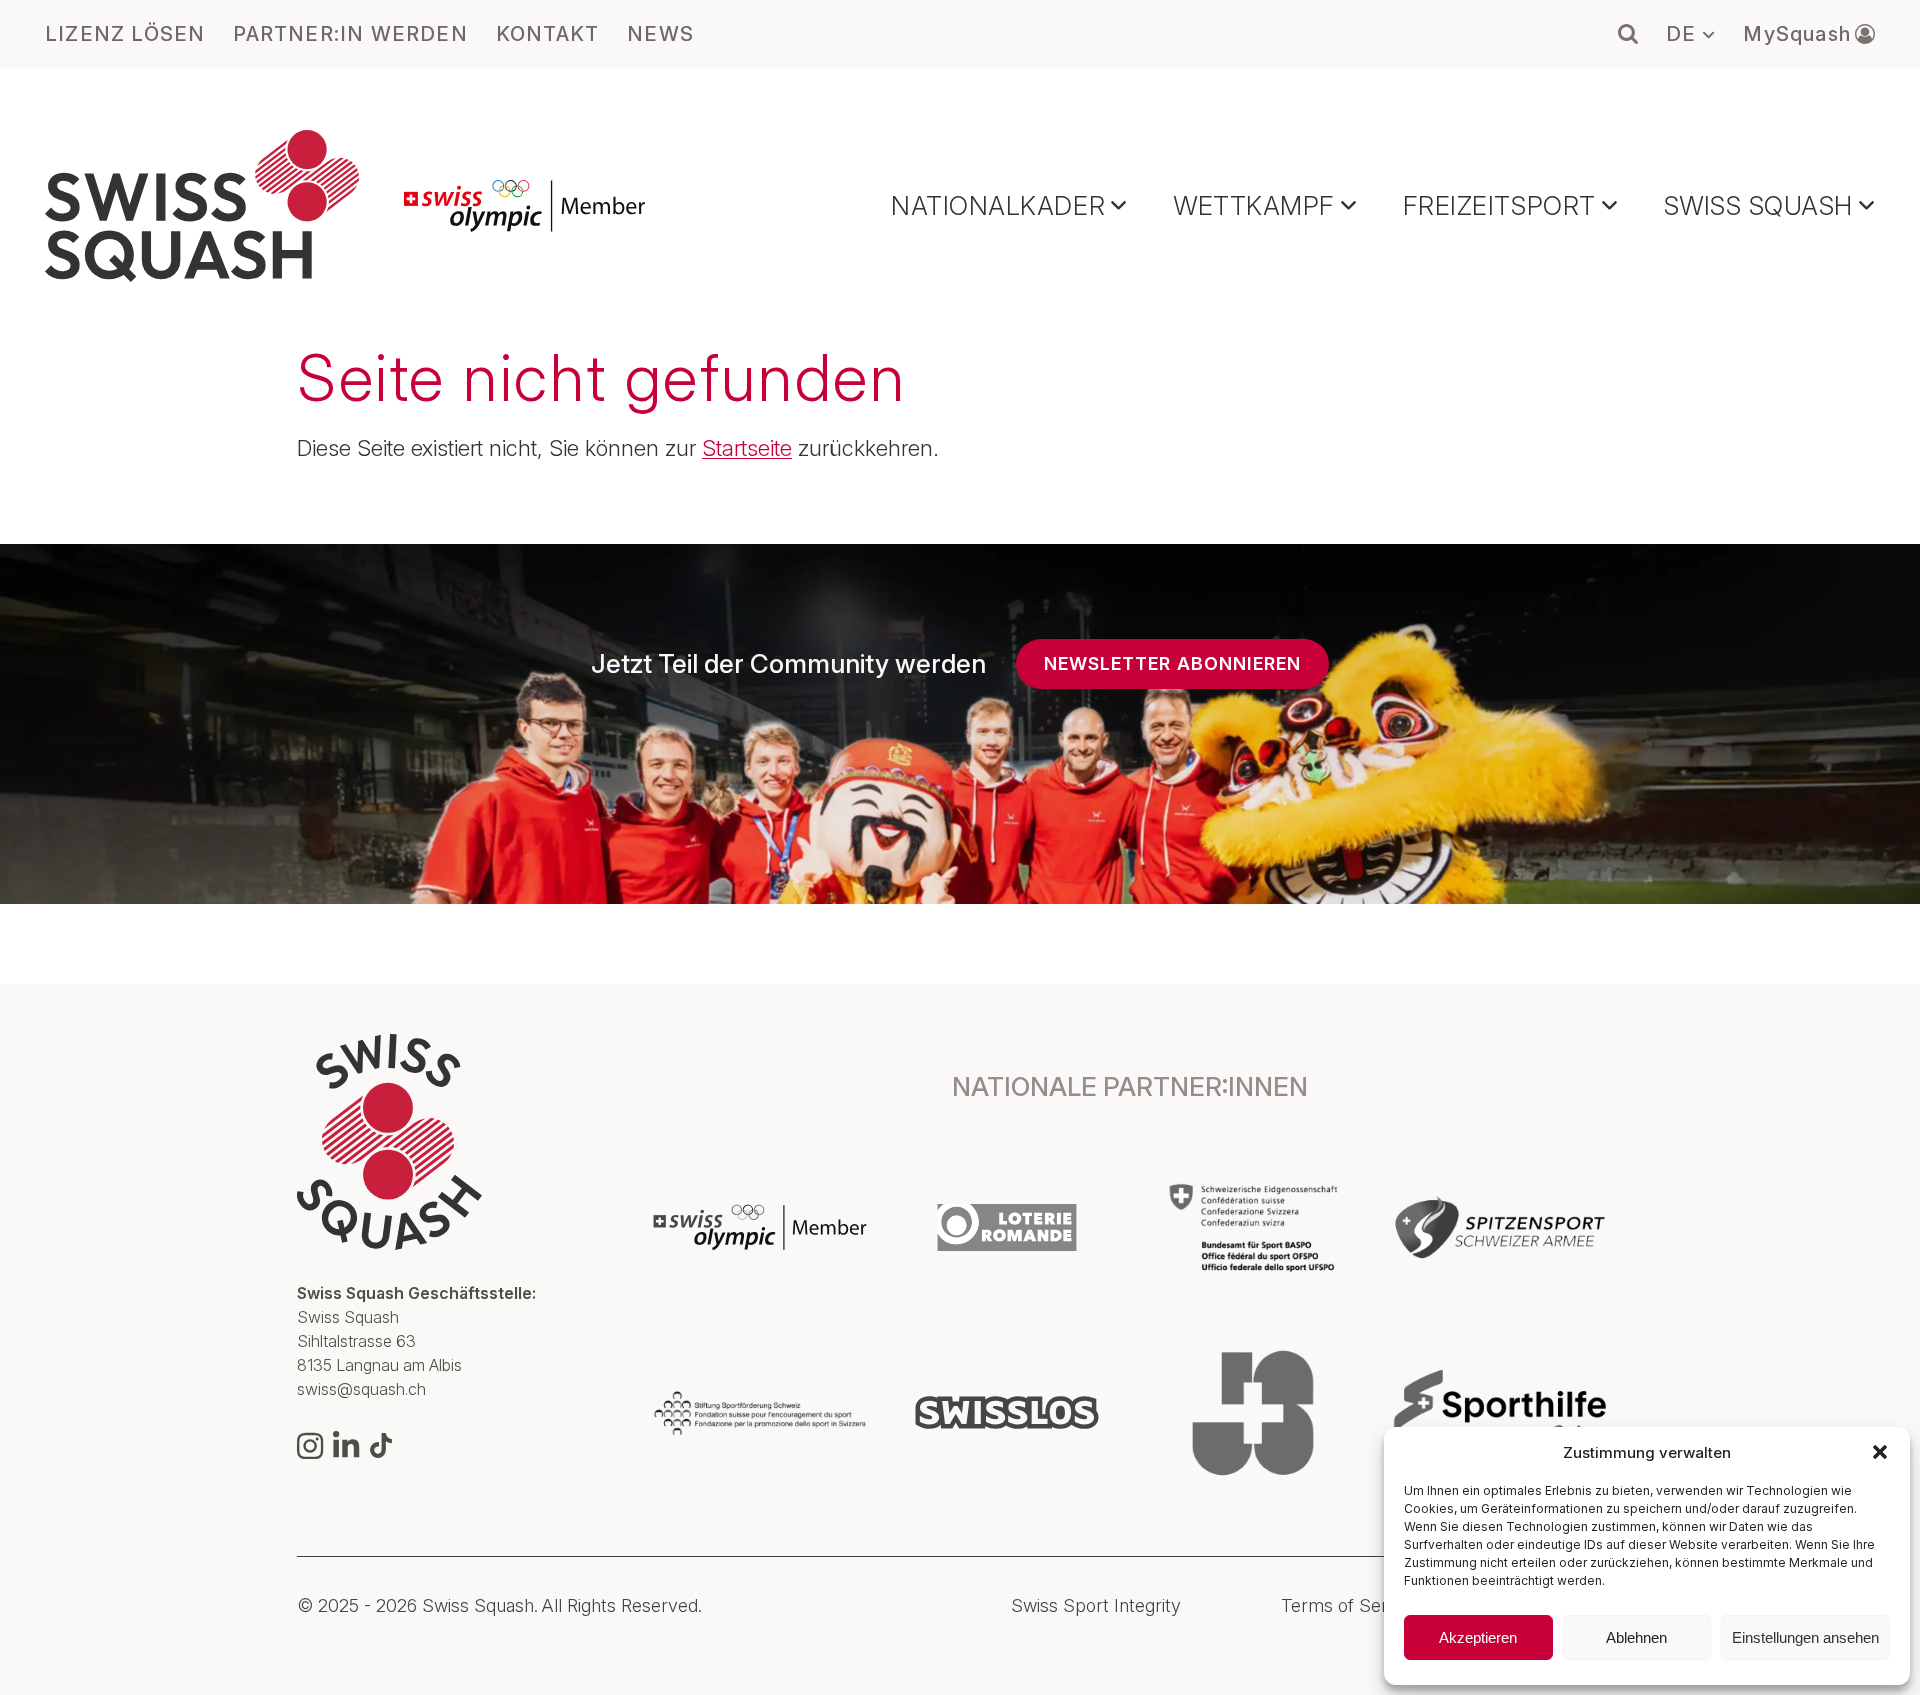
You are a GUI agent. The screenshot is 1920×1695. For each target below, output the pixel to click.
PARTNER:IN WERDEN (350, 34)
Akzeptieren (1478, 1637)
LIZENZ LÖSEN (125, 34)
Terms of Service (1351, 1606)
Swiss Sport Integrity (1096, 1606)
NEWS (660, 34)
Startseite (747, 448)
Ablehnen (1636, 1637)
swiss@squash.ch (361, 1389)
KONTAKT (547, 34)
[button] (1880, 1452)
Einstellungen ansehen (1805, 1637)
